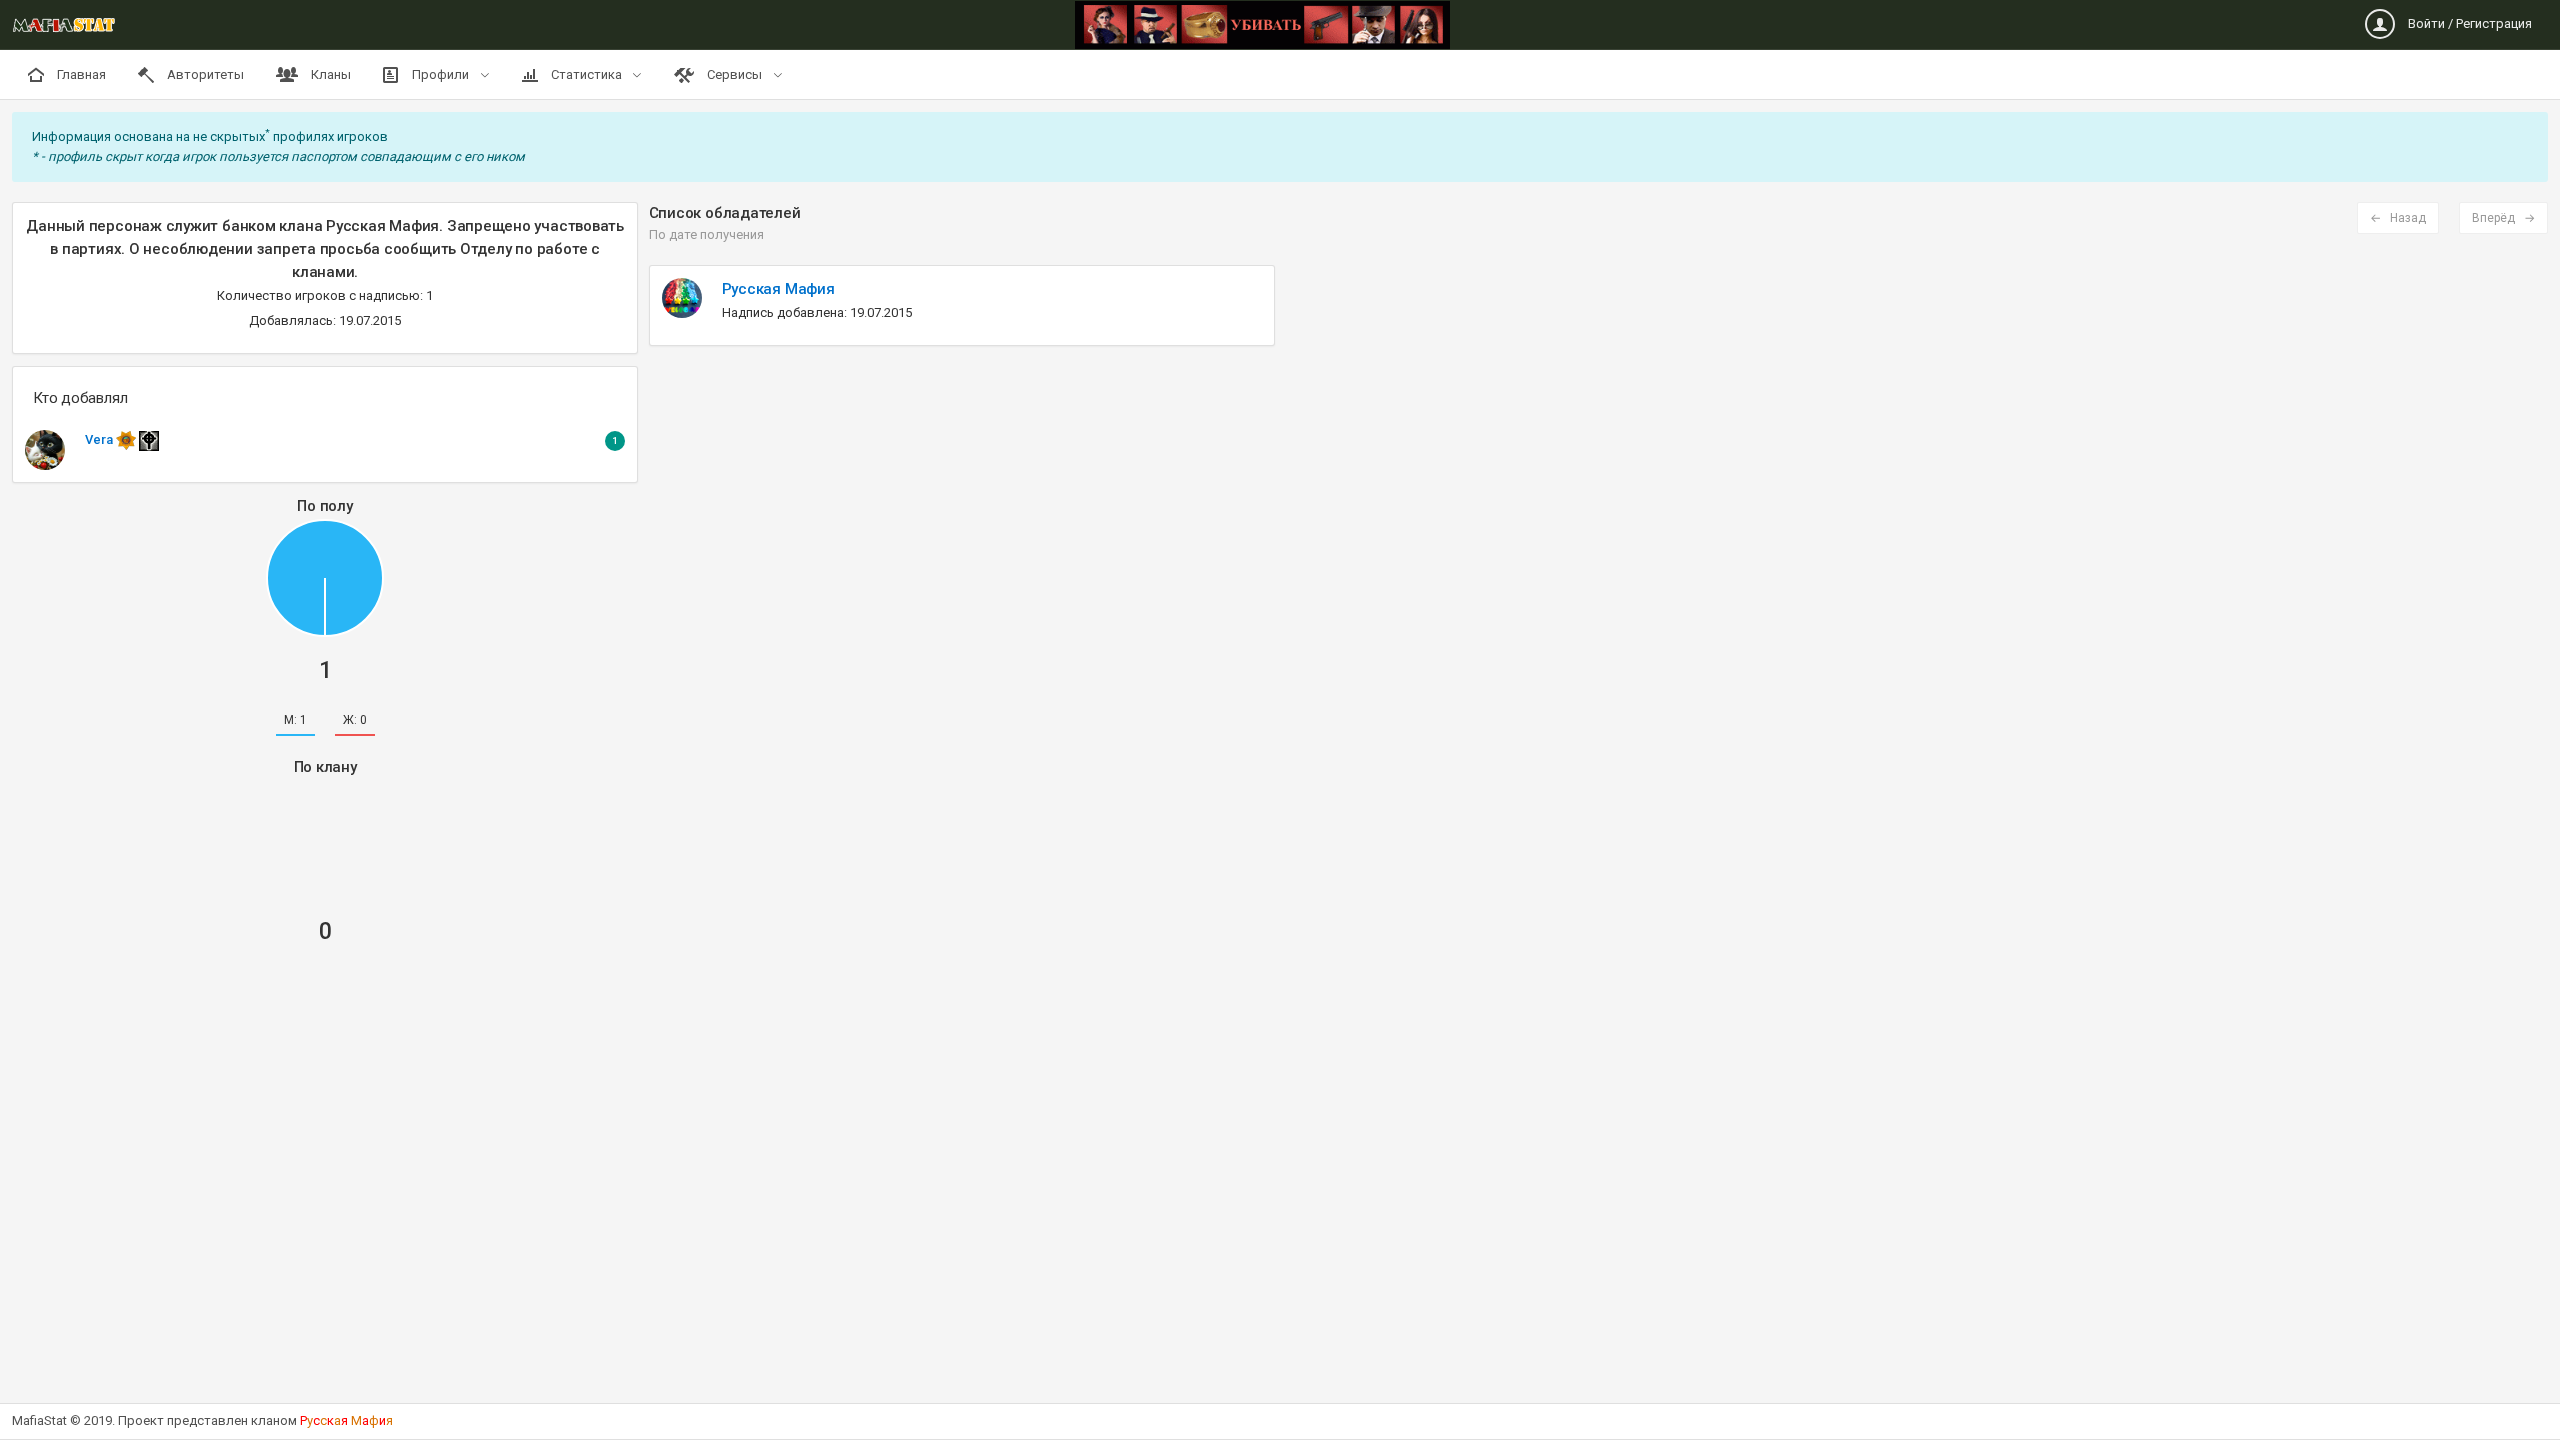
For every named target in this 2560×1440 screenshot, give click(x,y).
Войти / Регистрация (2468, 23)
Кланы (329, 74)
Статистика (586, 74)
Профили (440, 74)
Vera (100, 439)
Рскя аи (346, 1420)
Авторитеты (204, 74)
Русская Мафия (778, 289)
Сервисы (734, 74)
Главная (80, 74)
